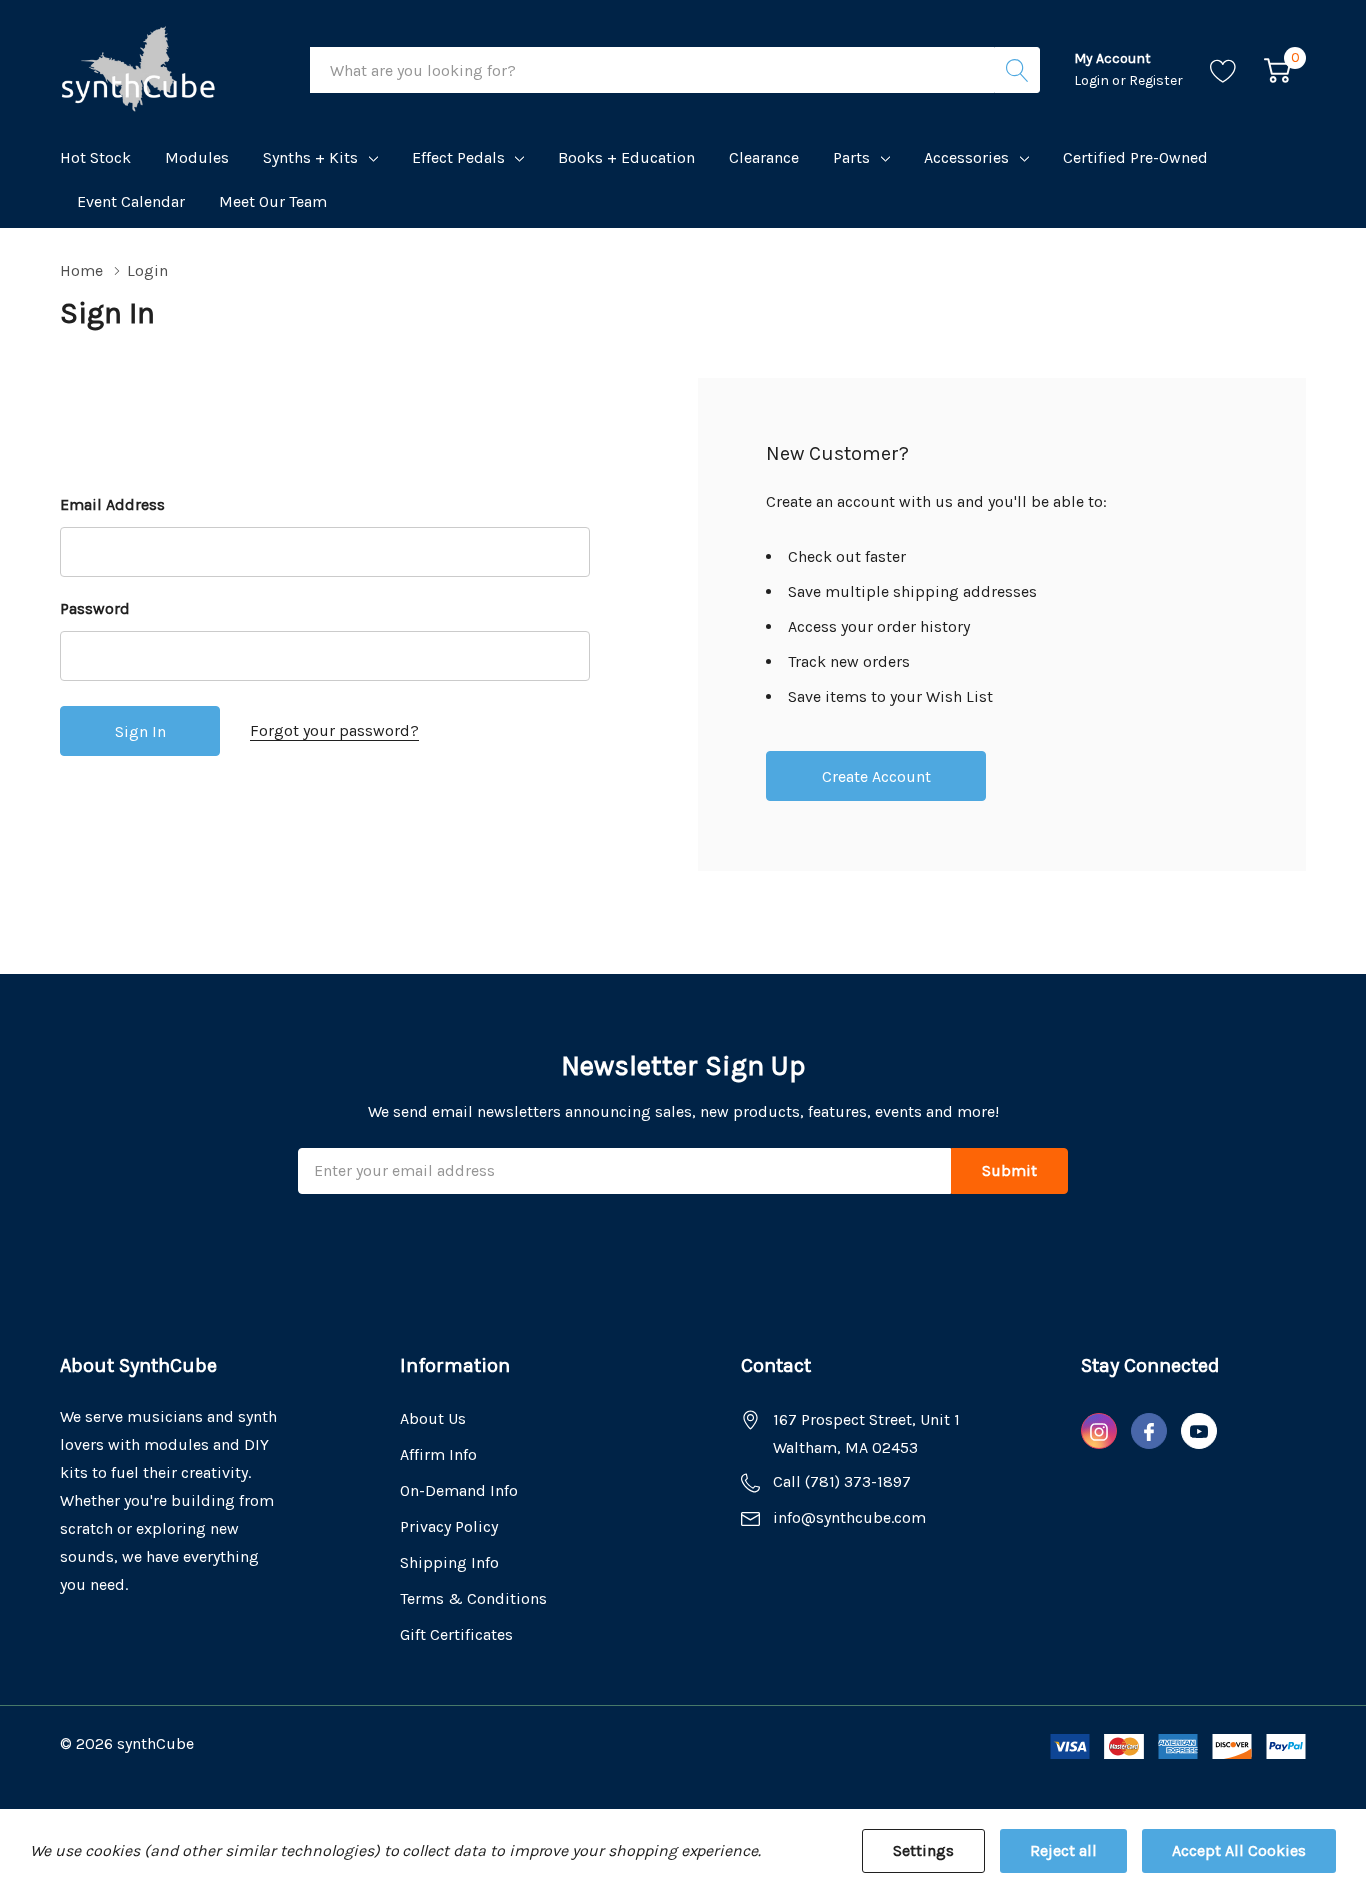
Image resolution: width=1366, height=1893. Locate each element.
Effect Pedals (458, 157)
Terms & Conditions (473, 1598)
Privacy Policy (449, 1526)
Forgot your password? (334, 730)
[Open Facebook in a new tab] (1149, 1432)
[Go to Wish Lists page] (1223, 70)
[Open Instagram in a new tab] (1099, 1432)
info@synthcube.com (849, 1517)
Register (1156, 80)
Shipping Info (449, 1562)
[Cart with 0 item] (1277, 70)
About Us (433, 1418)
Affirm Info (438, 1454)
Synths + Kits (310, 157)
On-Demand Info (459, 1490)
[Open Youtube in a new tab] (1199, 1432)
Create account (876, 776)
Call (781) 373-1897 (842, 1481)
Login (1093, 80)
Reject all (1063, 1850)
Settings (923, 1850)
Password (95, 608)
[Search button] (1017, 70)
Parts (851, 157)
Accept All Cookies (1239, 1850)
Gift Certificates (456, 1634)
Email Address (112, 504)
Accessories (966, 157)
